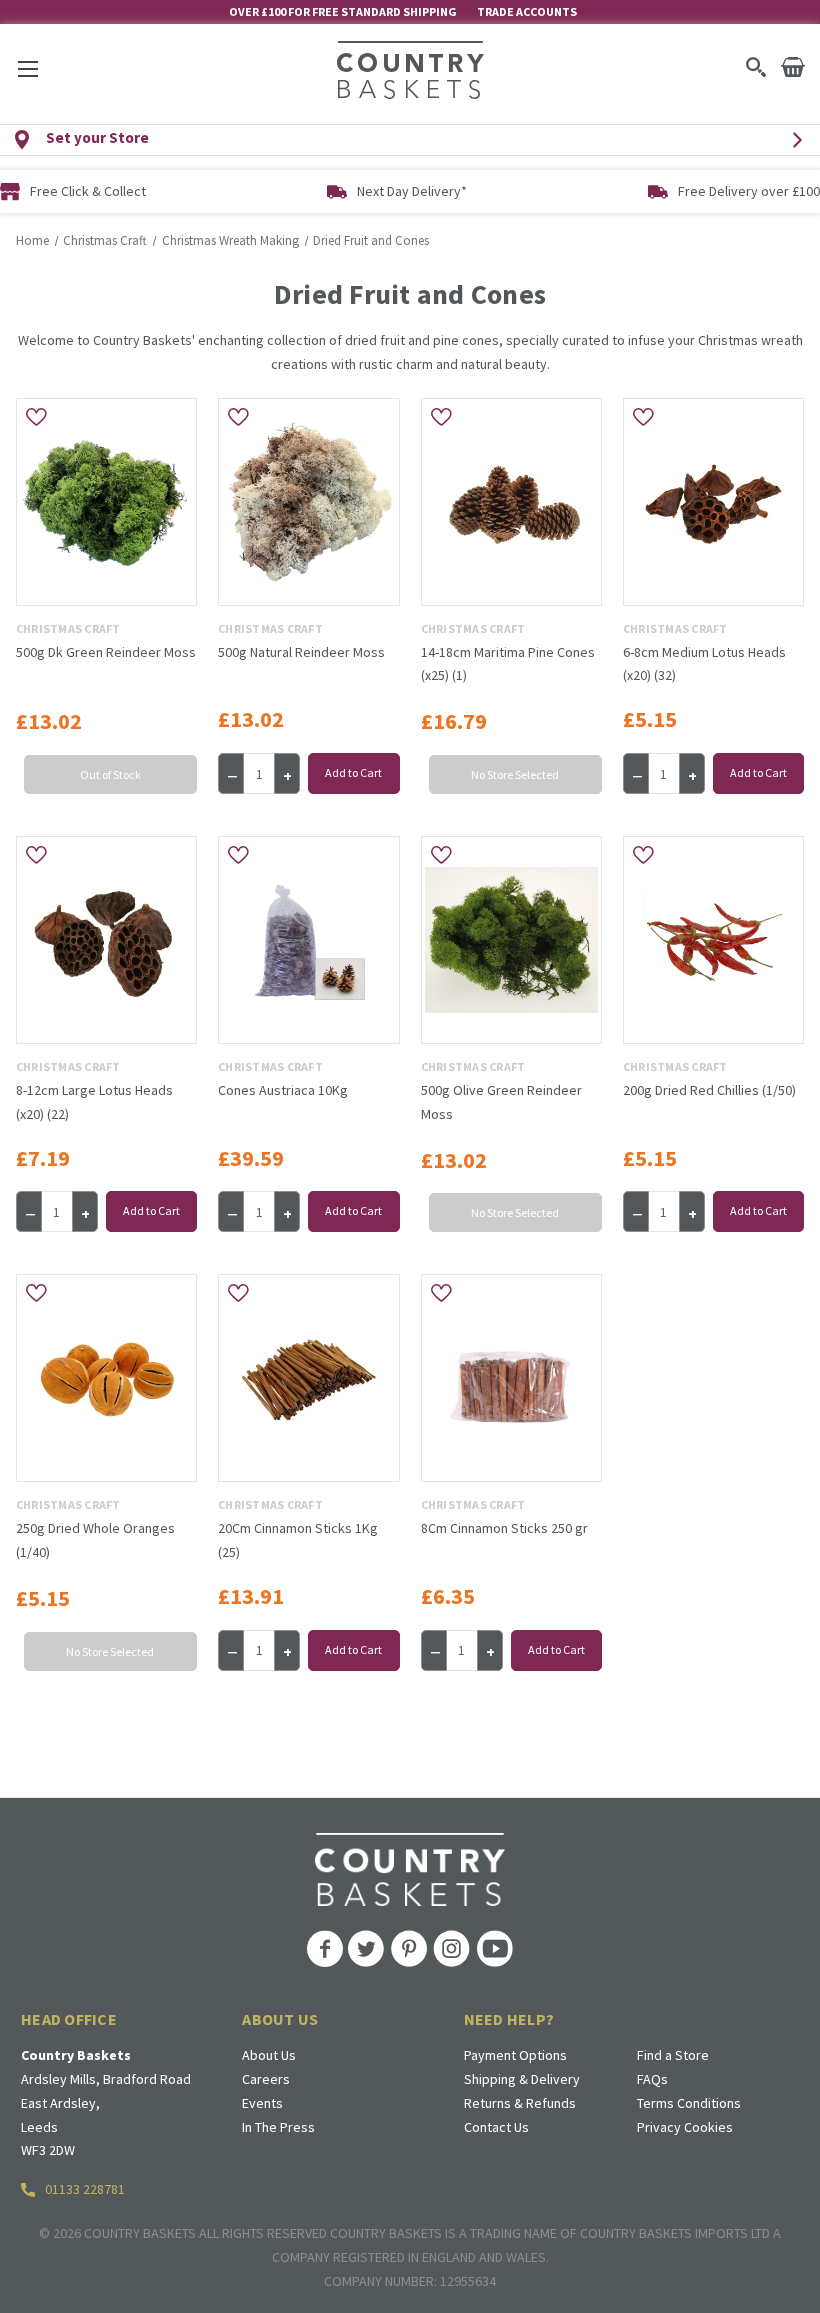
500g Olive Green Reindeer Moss (501, 1102)
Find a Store (673, 2055)
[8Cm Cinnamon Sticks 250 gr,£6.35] (511, 1378)
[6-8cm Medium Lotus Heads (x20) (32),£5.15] (713, 502)
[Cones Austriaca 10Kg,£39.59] (308, 940)
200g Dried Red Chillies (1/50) (709, 1090)
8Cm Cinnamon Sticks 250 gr (504, 1528)
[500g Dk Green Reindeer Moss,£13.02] (106, 502)
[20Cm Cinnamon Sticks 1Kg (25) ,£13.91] (308, 1378)
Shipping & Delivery (522, 2079)
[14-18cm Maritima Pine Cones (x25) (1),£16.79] (511, 502)
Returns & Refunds (520, 2103)
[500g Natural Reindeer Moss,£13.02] (308, 502)
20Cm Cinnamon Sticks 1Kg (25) (298, 1540)
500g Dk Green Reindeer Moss (106, 652)
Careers (266, 2079)
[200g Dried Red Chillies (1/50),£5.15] (713, 940)
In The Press (278, 2127)
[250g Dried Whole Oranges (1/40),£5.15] (106, 1378)
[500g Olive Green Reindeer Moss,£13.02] (511, 940)
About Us (269, 2055)
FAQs (652, 2079)
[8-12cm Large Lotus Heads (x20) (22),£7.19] (106, 940)
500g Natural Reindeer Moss (301, 652)
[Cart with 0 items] (793, 67)
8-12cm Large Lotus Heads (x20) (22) (94, 1102)
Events (262, 2103)
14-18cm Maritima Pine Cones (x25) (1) (508, 664)
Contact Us (496, 2127)
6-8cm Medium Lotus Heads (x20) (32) (704, 664)
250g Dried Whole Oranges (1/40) (95, 1540)
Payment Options (515, 2055)
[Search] (755, 67)
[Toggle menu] (27, 68)
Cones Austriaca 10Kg (283, 1090)
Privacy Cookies (685, 2127)
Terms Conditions (689, 2103)
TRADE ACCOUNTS (527, 11)
